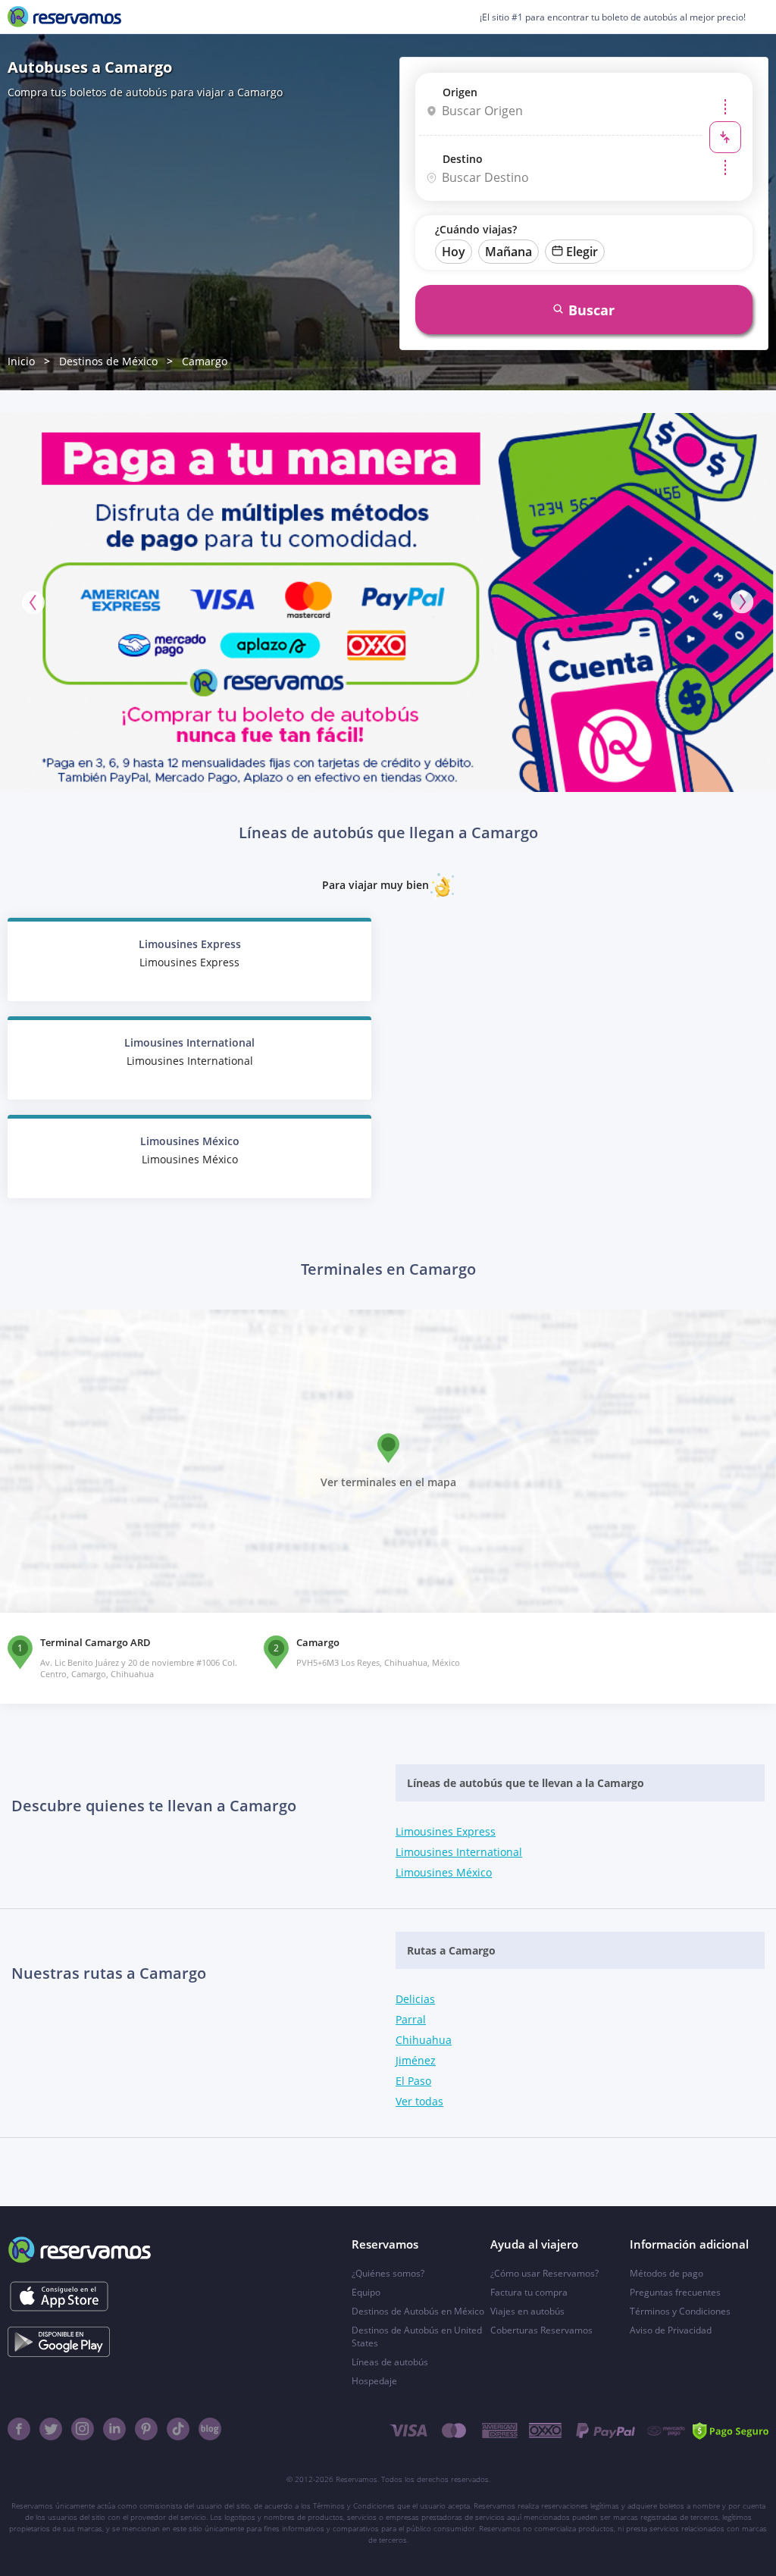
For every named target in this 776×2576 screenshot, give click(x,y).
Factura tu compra (529, 2292)
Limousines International (459, 1852)
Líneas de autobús (390, 2362)
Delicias (415, 1999)
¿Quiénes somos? (388, 2273)
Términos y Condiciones (680, 2311)
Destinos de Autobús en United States (417, 2337)
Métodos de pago (666, 2273)
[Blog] (210, 2429)
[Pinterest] (146, 2429)
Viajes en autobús (527, 2311)
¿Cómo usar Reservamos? (544, 2273)
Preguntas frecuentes (675, 2292)
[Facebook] (19, 2429)
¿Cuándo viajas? (476, 229)
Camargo (205, 361)
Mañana (508, 252)
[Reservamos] (64, 17)
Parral (411, 2019)
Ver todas (419, 2101)
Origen (460, 92)
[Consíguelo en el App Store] (59, 2296)
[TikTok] (178, 2429)
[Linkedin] (114, 2429)
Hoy (454, 252)
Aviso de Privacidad (671, 2330)
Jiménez (416, 2060)
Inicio (21, 361)
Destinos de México (108, 361)
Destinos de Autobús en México (418, 2311)
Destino (463, 159)
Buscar (591, 310)
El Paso (413, 2081)
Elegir (582, 252)
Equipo (366, 2292)
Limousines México (444, 1872)
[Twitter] (51, 2429)
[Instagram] (83, 2429)
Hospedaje (374, 2381)
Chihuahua (424, 2040)
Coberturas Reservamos (541, 2330)
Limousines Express (446, 1831)
